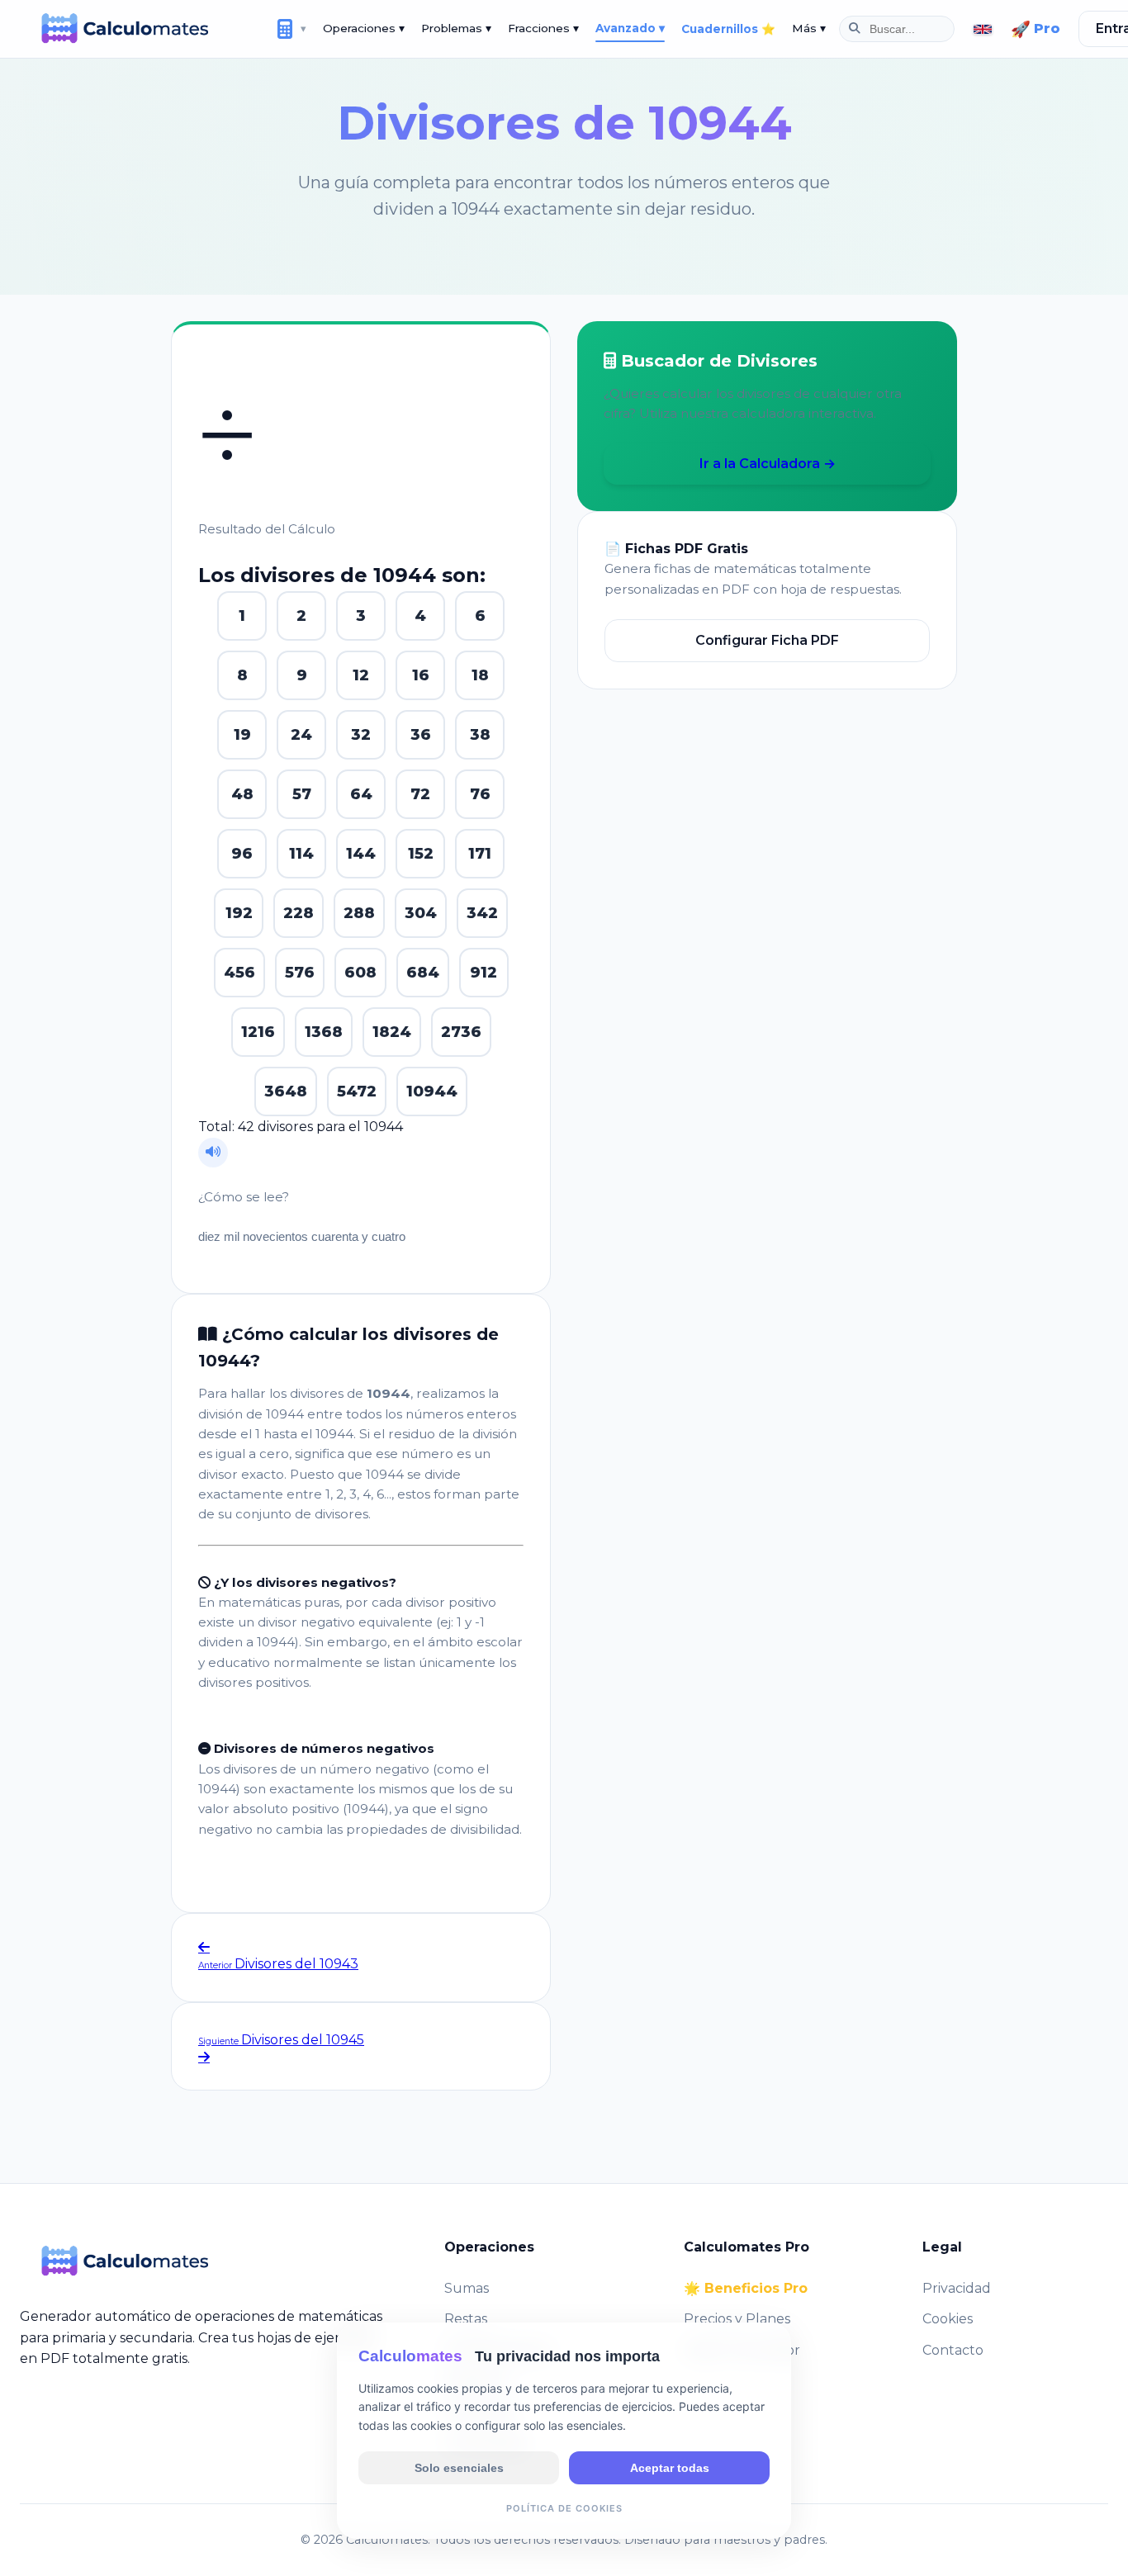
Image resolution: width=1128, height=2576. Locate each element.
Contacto (953, 2350)
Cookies (948, 2319)
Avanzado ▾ (630, 28)
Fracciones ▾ (543, 28)
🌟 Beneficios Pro (746, 2288)
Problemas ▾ (456, 28)
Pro (1036, 29)
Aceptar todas (670, 2467)
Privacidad (957, 2288)
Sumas (467, 2288)
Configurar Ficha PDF (767, 640)
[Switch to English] (983, 29)
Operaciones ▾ (364, 28)
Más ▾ (809, 28)
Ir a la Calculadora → (768, 464)
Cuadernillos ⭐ (728, 29)
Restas (466, 2319)
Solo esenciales (459, 2467)
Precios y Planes (737, 2319)
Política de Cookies (564, 2507)
